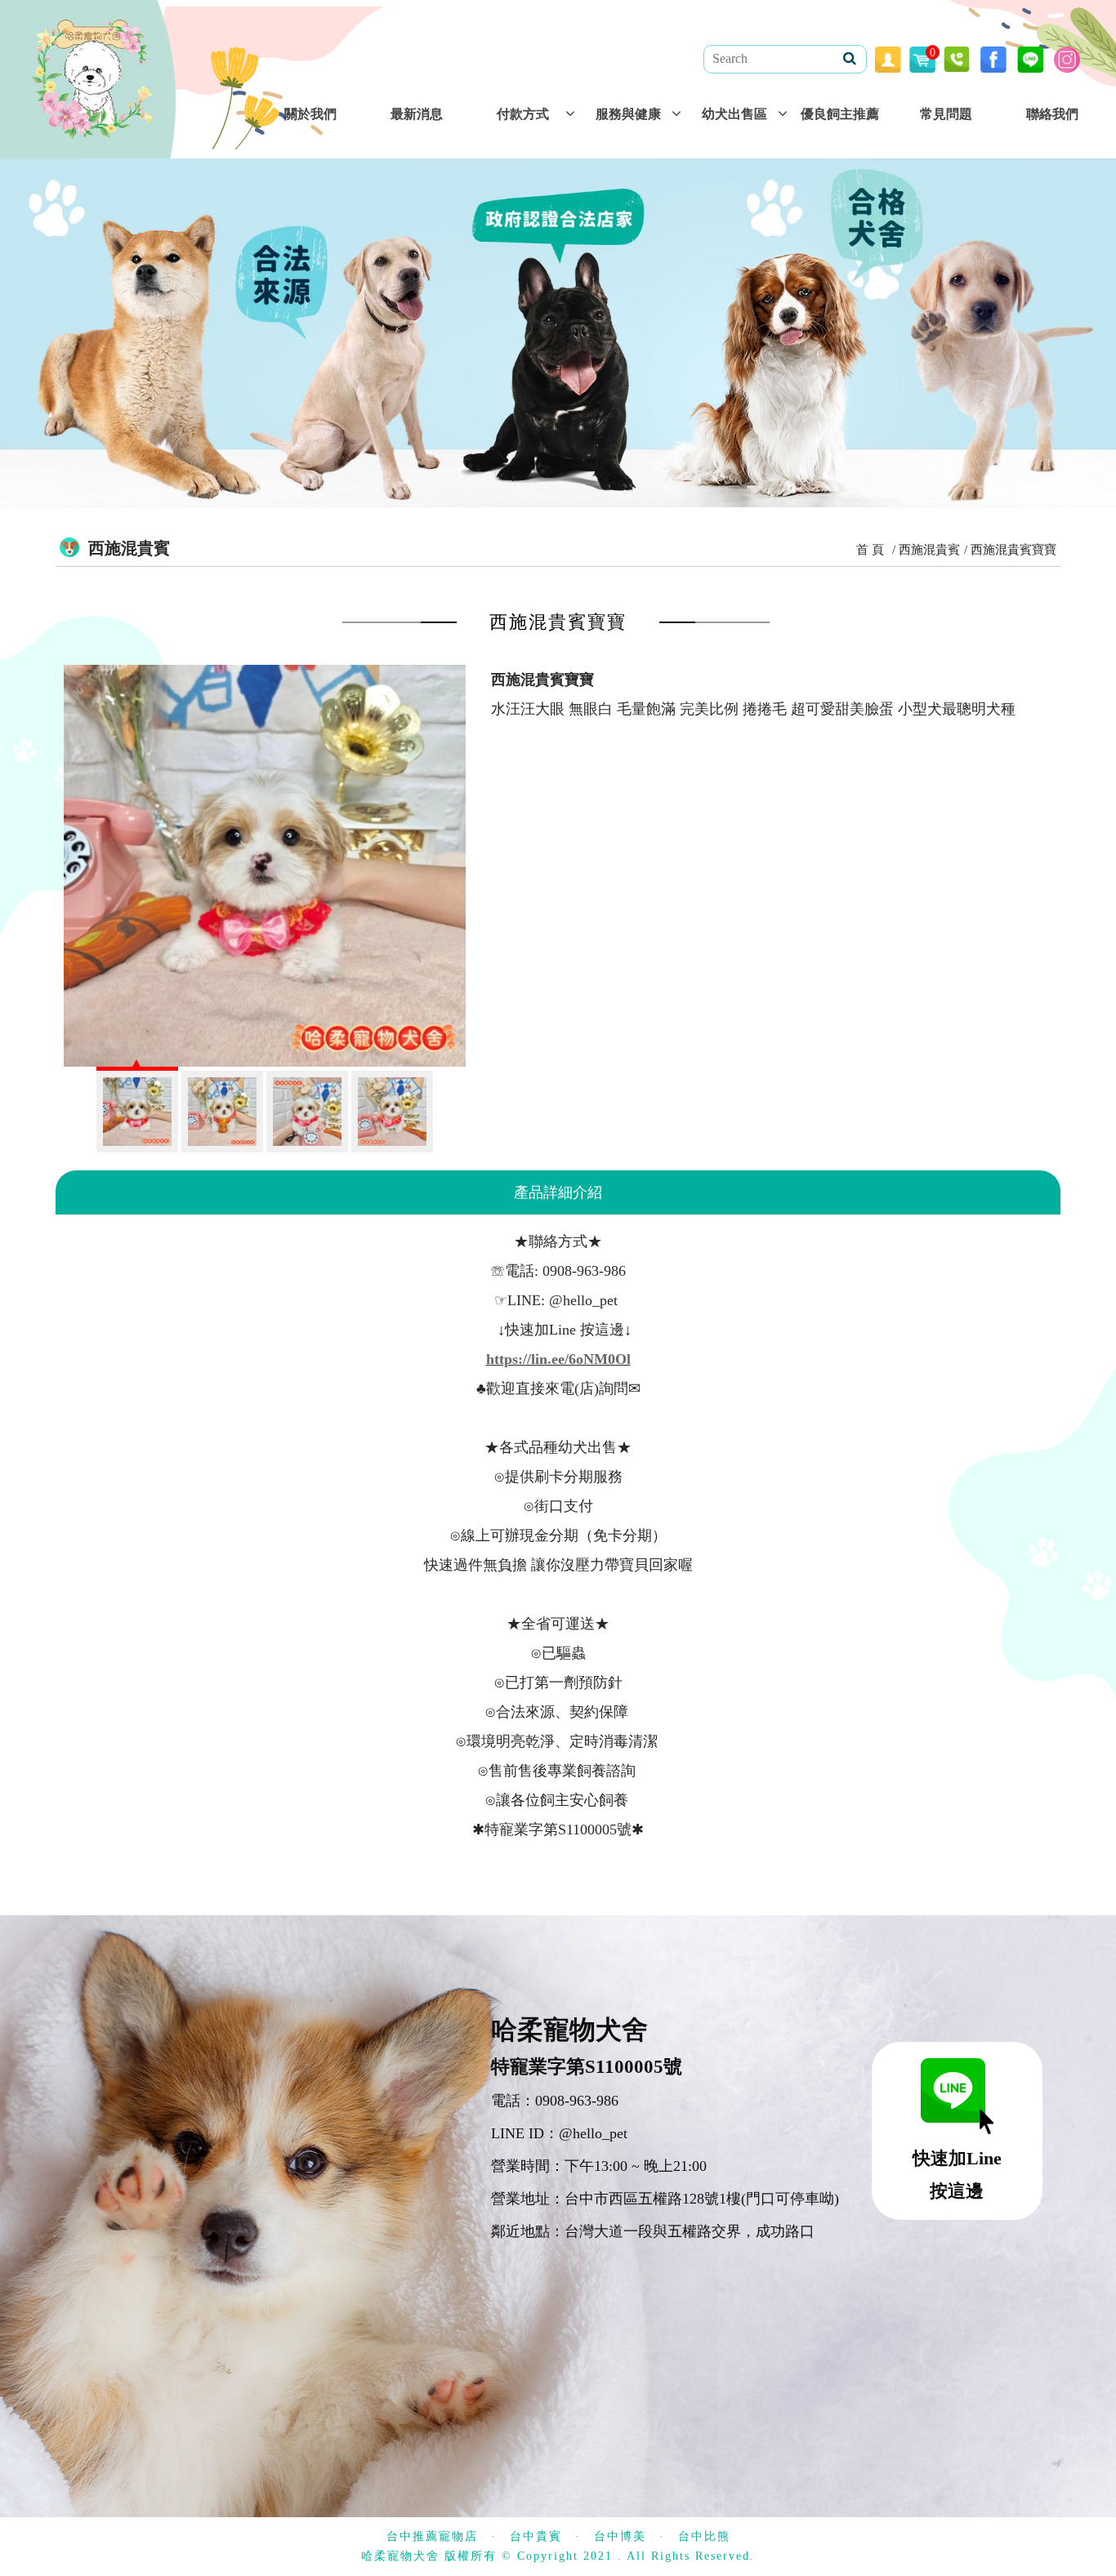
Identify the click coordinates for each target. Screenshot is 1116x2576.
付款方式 (523, 114)
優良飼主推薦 (840, 114)
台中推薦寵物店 (432, 2536)
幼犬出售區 (734, 114)
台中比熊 (704, 2536)
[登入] (888, 58)
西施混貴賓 (929, 550)
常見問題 (946, 114)
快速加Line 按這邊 (957, 2175)
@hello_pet (593, 2133)
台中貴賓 (536, 2536)
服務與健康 (628, 114)
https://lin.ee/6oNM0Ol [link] (558, 1359)
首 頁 (870, 550)
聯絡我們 (1052, 114)
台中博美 (620, 2536)
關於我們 (310, 114)
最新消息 (417, 114)
